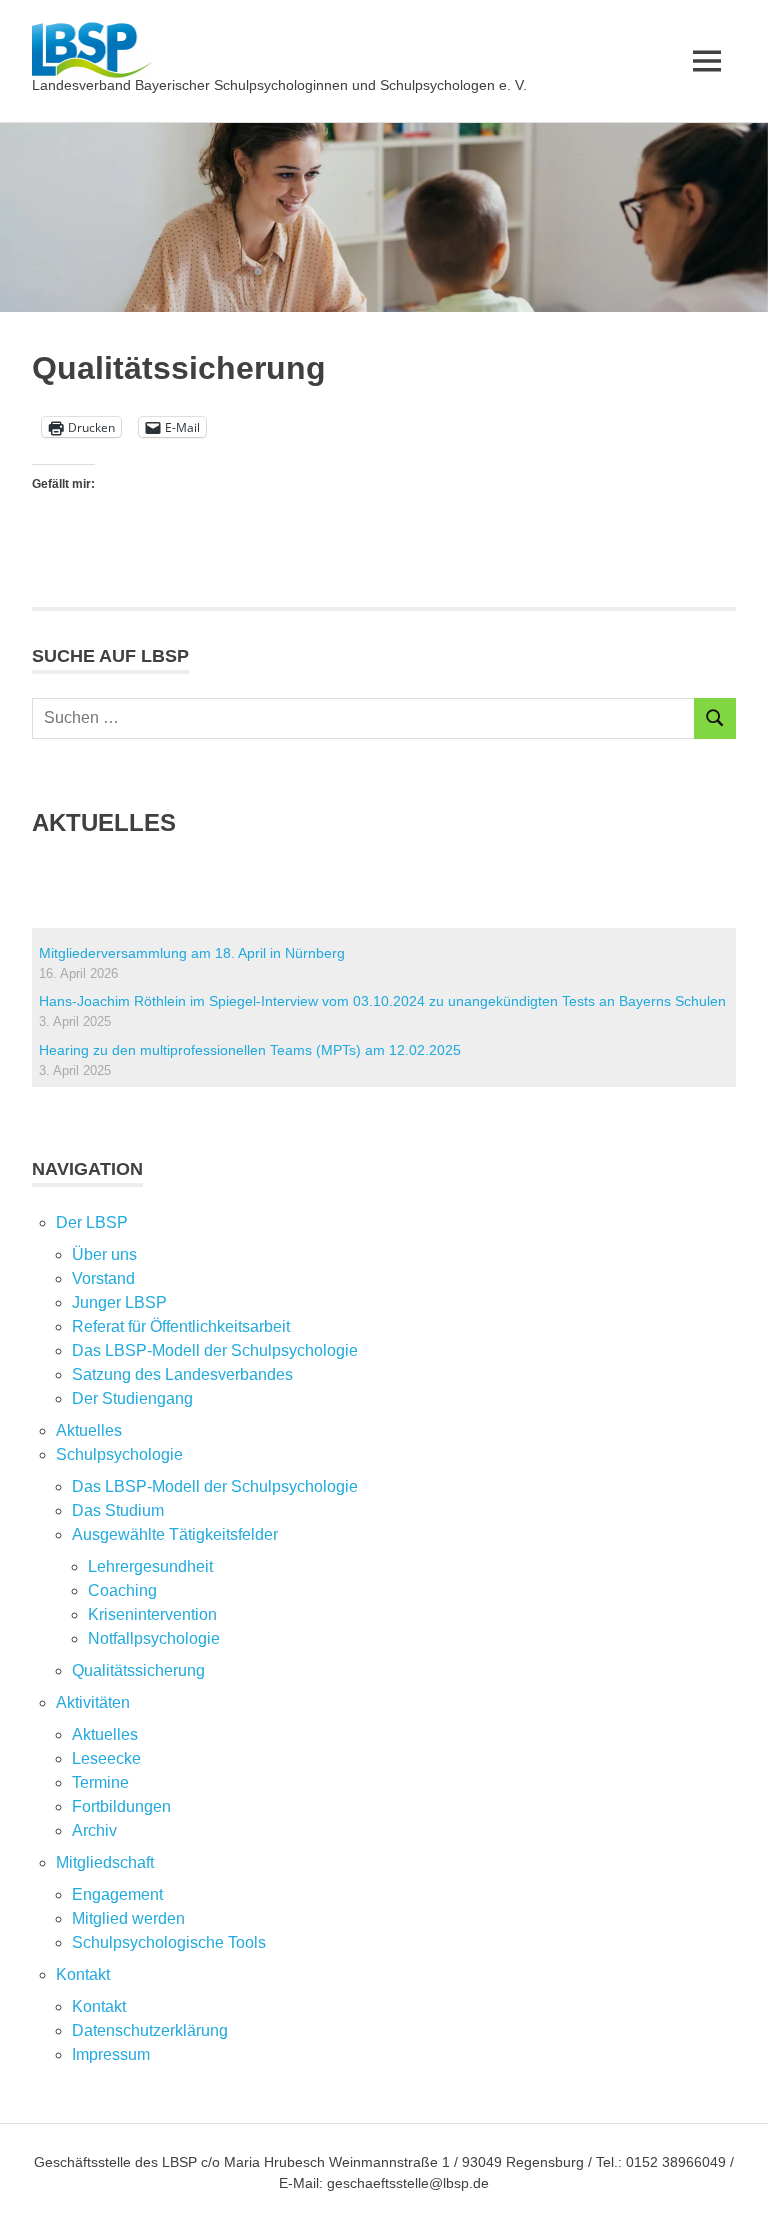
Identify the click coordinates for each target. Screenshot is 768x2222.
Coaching (122, 1590)
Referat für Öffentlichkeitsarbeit (181, 1326)
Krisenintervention (152, 1614)
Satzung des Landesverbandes (182, 1374)
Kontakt (99, 2006)
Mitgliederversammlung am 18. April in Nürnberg (192, 953)
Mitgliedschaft (105, 1862)
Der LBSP (92, 1222)
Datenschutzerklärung (150, 2030)
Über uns (104, 1254)
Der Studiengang (132, 1398)
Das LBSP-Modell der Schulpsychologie (215, 1350)
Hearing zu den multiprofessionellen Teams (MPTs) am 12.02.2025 (250, 1050)
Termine (100, 1782)
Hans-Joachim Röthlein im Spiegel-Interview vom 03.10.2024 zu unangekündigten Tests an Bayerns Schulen (382, 1001)
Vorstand (103, 1278)
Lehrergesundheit (150, 1566)
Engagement (117, 1894)
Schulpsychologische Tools (169, 1942)
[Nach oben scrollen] (732, 2186)
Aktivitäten (93, 1702)
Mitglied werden (128, 1918)
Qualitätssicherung (138, 1670)
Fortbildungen (121, 1806)
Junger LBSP (119, 1302)
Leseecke (106, 1758)
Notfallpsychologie (154, 1638)
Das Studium (118, 1510)
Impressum (111, 2054)
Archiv (94, 1830)
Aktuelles (89, 1430)
